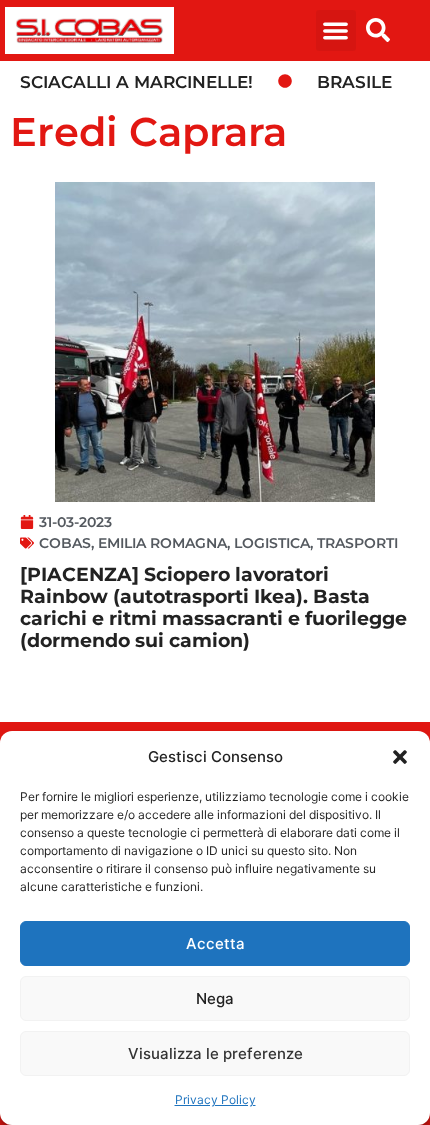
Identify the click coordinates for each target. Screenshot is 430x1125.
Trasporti (357, 543)
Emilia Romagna (162, 543)
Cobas (65, 543)
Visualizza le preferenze (215, 1053)
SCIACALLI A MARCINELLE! (136, 82)
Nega (215, 998)
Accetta (215, 943)
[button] (400, 757)
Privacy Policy (215, 1099)
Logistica (272, 543)
